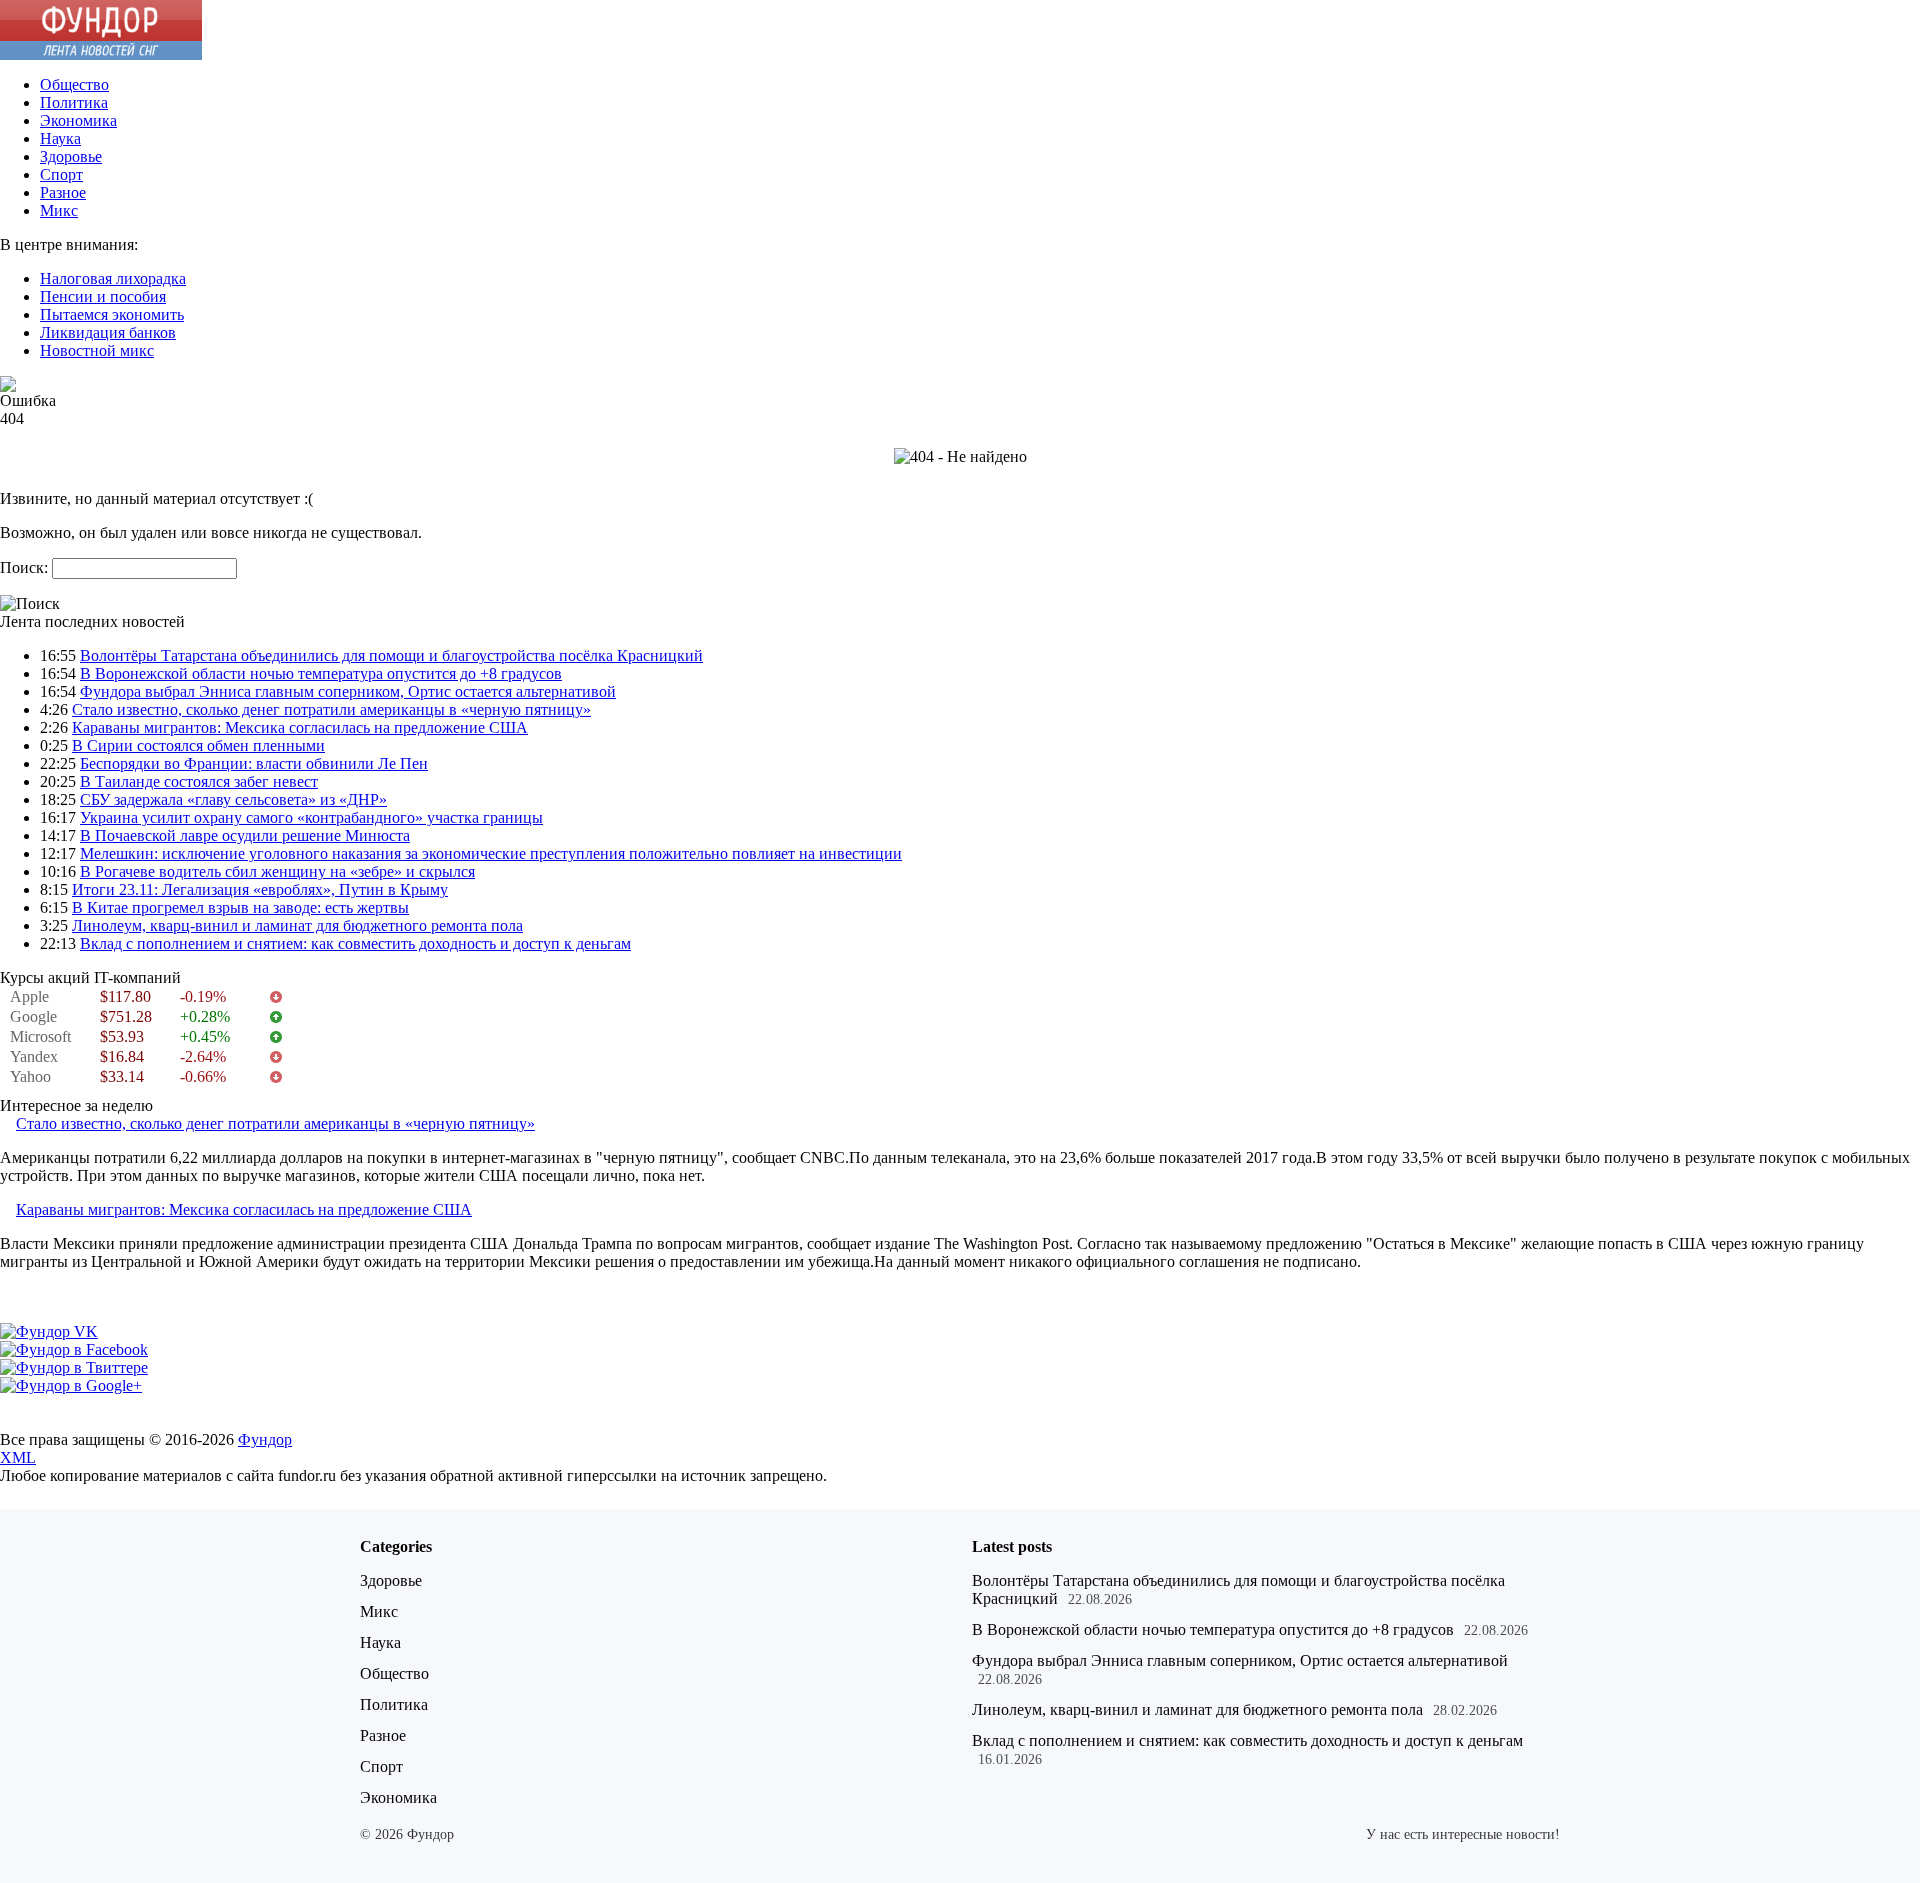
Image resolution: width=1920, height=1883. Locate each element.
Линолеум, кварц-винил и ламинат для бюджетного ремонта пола (297, 925)
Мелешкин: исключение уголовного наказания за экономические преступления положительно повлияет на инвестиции (491, 853)
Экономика (78, 120)
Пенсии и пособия (103, 296)
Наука (60, 138)
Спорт (61, 174)
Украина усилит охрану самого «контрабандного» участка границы (311, 817)
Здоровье (71, 156)
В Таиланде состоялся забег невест (199, 781)
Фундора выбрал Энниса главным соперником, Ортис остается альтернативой (348, 691)
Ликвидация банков (108, 332)
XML (18, 1457)
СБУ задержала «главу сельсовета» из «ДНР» (233, 799)
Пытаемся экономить (112, 314)
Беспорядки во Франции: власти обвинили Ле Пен (254, 763)
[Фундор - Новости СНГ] (101, 54)
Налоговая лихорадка (113, 278)
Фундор (265, 1439)
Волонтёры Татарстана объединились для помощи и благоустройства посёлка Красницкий (391, 655)
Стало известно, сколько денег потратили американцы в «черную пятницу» (331, 709)
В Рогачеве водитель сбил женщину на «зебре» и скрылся (277, 871)
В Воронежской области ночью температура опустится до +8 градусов (321, 673)
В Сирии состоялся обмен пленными (198, 745)
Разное (63, 192)
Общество (74, 84)
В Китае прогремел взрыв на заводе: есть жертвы (240, 907)
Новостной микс (97, 350)
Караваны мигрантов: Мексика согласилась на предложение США (300, 727)
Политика (74, 102)
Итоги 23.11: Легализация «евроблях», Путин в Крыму (260, 889)
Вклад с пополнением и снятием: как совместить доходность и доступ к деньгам (355, 943)
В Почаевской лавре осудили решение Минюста (245, 835)
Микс (59, 210)
